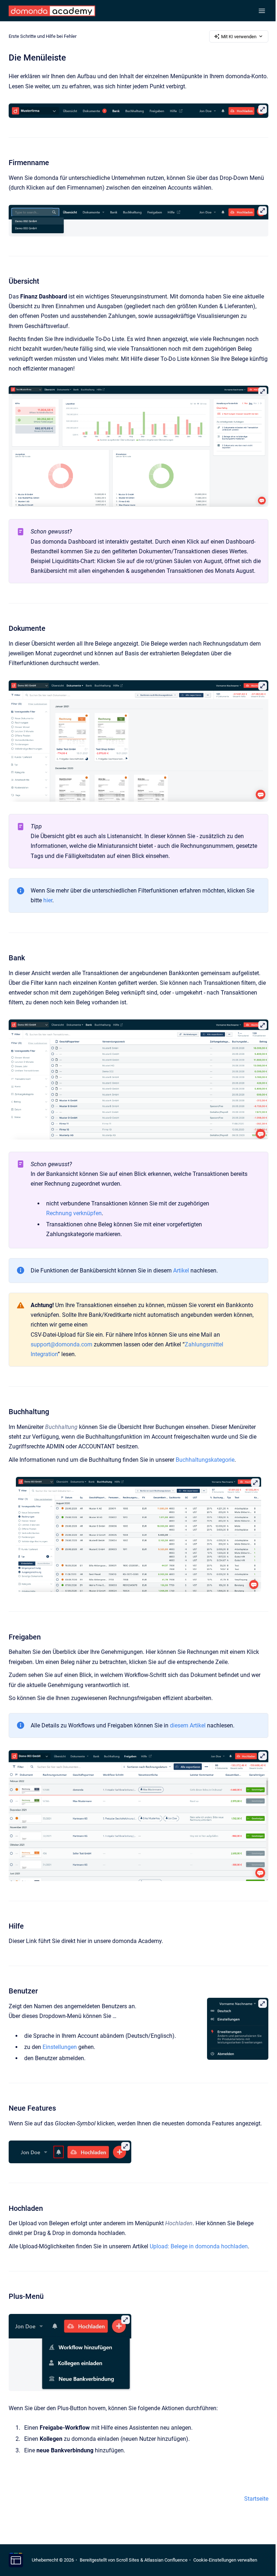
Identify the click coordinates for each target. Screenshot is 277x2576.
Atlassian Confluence (166, 2560)
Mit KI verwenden (239, 37)
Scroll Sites (128, 2560)
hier (48, 900)
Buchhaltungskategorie (205, 1460)
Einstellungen (60, 2047)
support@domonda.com (61, 1344)
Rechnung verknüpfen (74, 1213)
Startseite (256, 2499)
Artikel (181, 1271)
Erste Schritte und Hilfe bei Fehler (43, 36)
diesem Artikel (188, 1725)
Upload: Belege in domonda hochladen (199, 2246)
